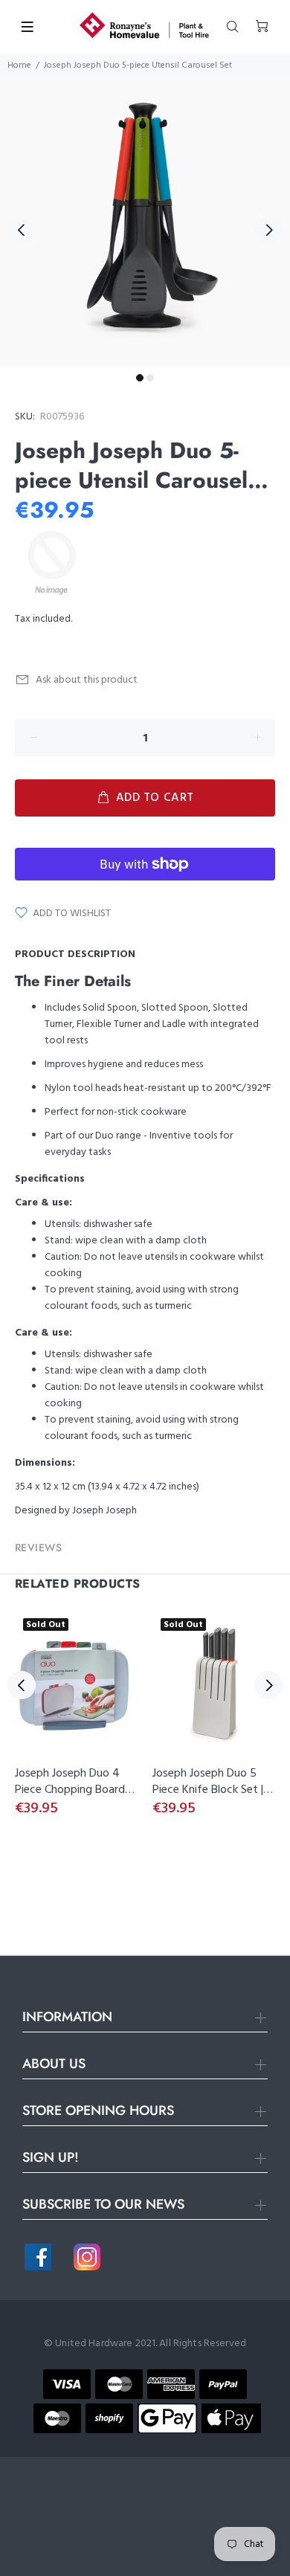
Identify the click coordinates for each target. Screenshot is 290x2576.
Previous (22, 230)
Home (19, 65)
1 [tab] (140, 378)
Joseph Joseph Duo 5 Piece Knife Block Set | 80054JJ (208, 1790)
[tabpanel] (145, 222)
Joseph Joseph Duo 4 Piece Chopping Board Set (70, 1790)
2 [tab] (150, 378)
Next (268, 230)
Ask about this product (87, 680)
